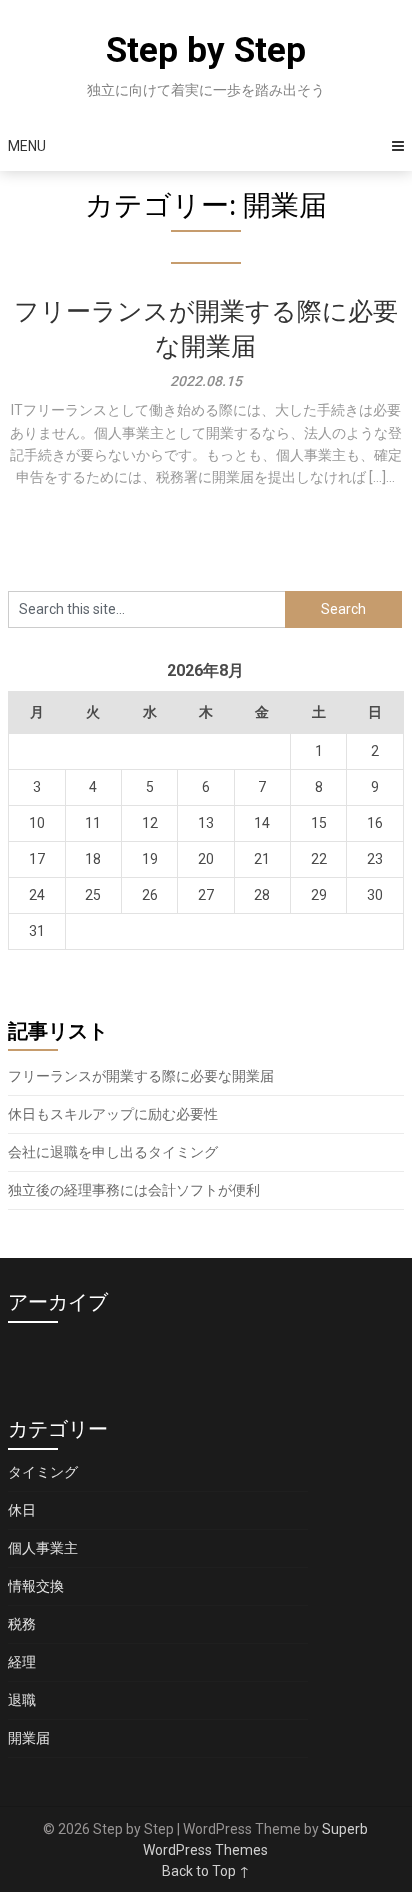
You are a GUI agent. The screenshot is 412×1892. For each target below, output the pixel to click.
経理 (22, 1662)
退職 (22, 1700)
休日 (22, 1510)
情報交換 (36, 1586)
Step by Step (206, 50)
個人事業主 (43, 1548)
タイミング (43, 1472)
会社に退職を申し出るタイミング (113, 1152)
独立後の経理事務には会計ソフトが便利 (134, 1190)
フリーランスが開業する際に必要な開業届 (141, 1076)
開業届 (29, 1738)
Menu (27, 146)
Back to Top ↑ (206, 1871)
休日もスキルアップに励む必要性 (113, 1114)
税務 (22, 1624)
